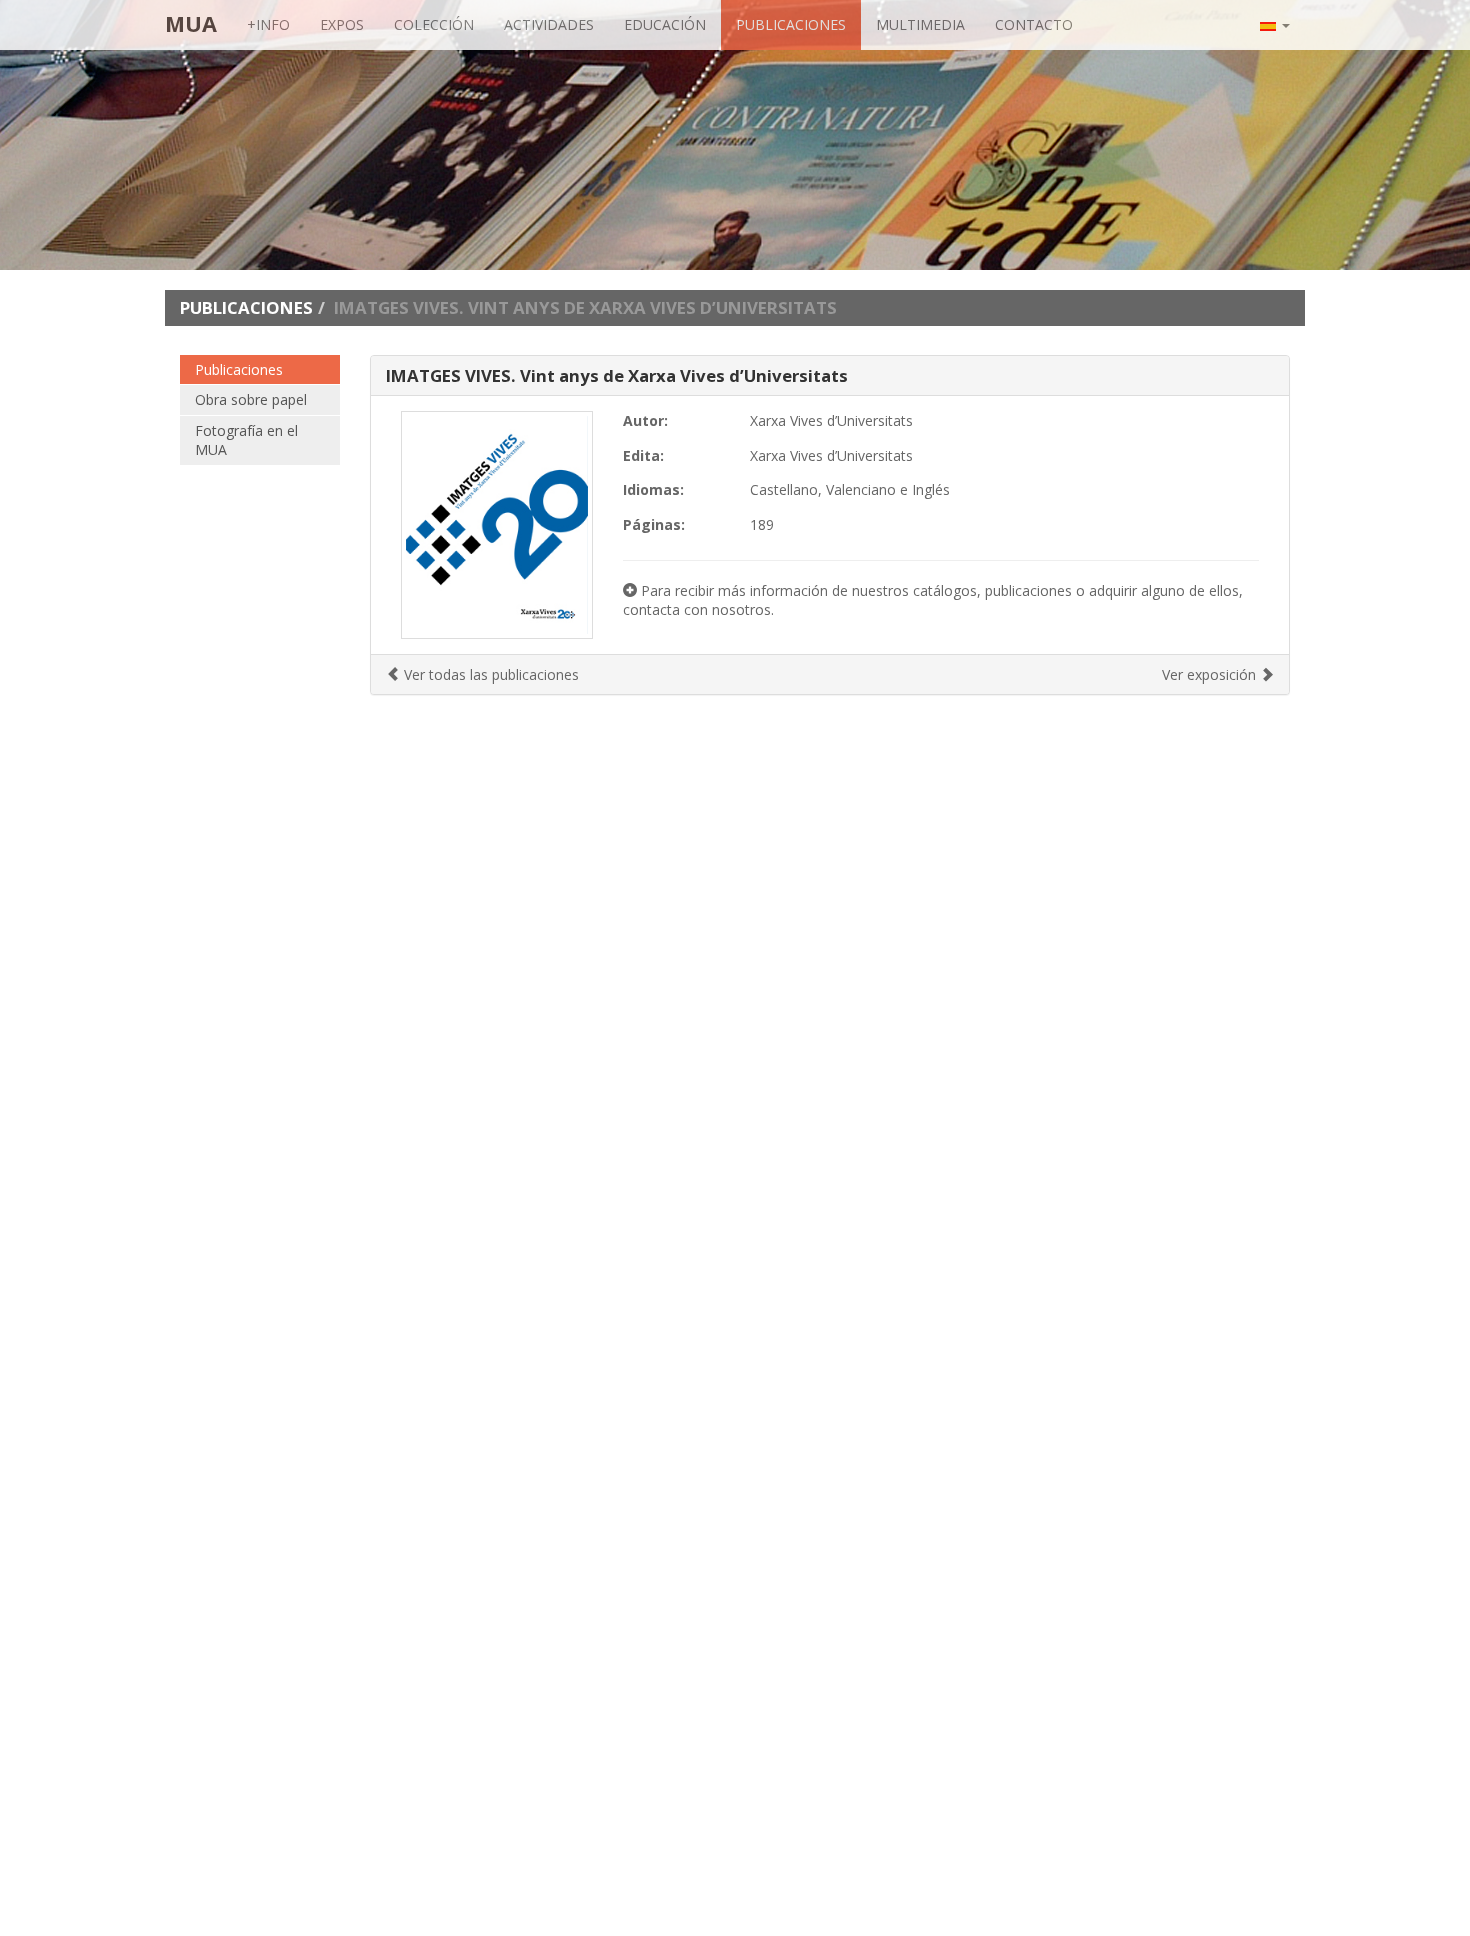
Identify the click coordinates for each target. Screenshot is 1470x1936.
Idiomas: (653, 489)
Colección (434, 24)
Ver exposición (1211, 674)
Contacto (1034, 24)
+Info (268, 24)
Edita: (643, 455)
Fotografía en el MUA (246, 440)
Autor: (645, 420)
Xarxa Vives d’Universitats (831, 420)
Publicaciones (791, 24)
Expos (342, 24)
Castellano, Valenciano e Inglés (850, 489)
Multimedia (920, 24)
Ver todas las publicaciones (489, 674)
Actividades (549, 24)
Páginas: (654, 524)
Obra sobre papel (251, 399)
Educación (665, 24)
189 (762, 524)
